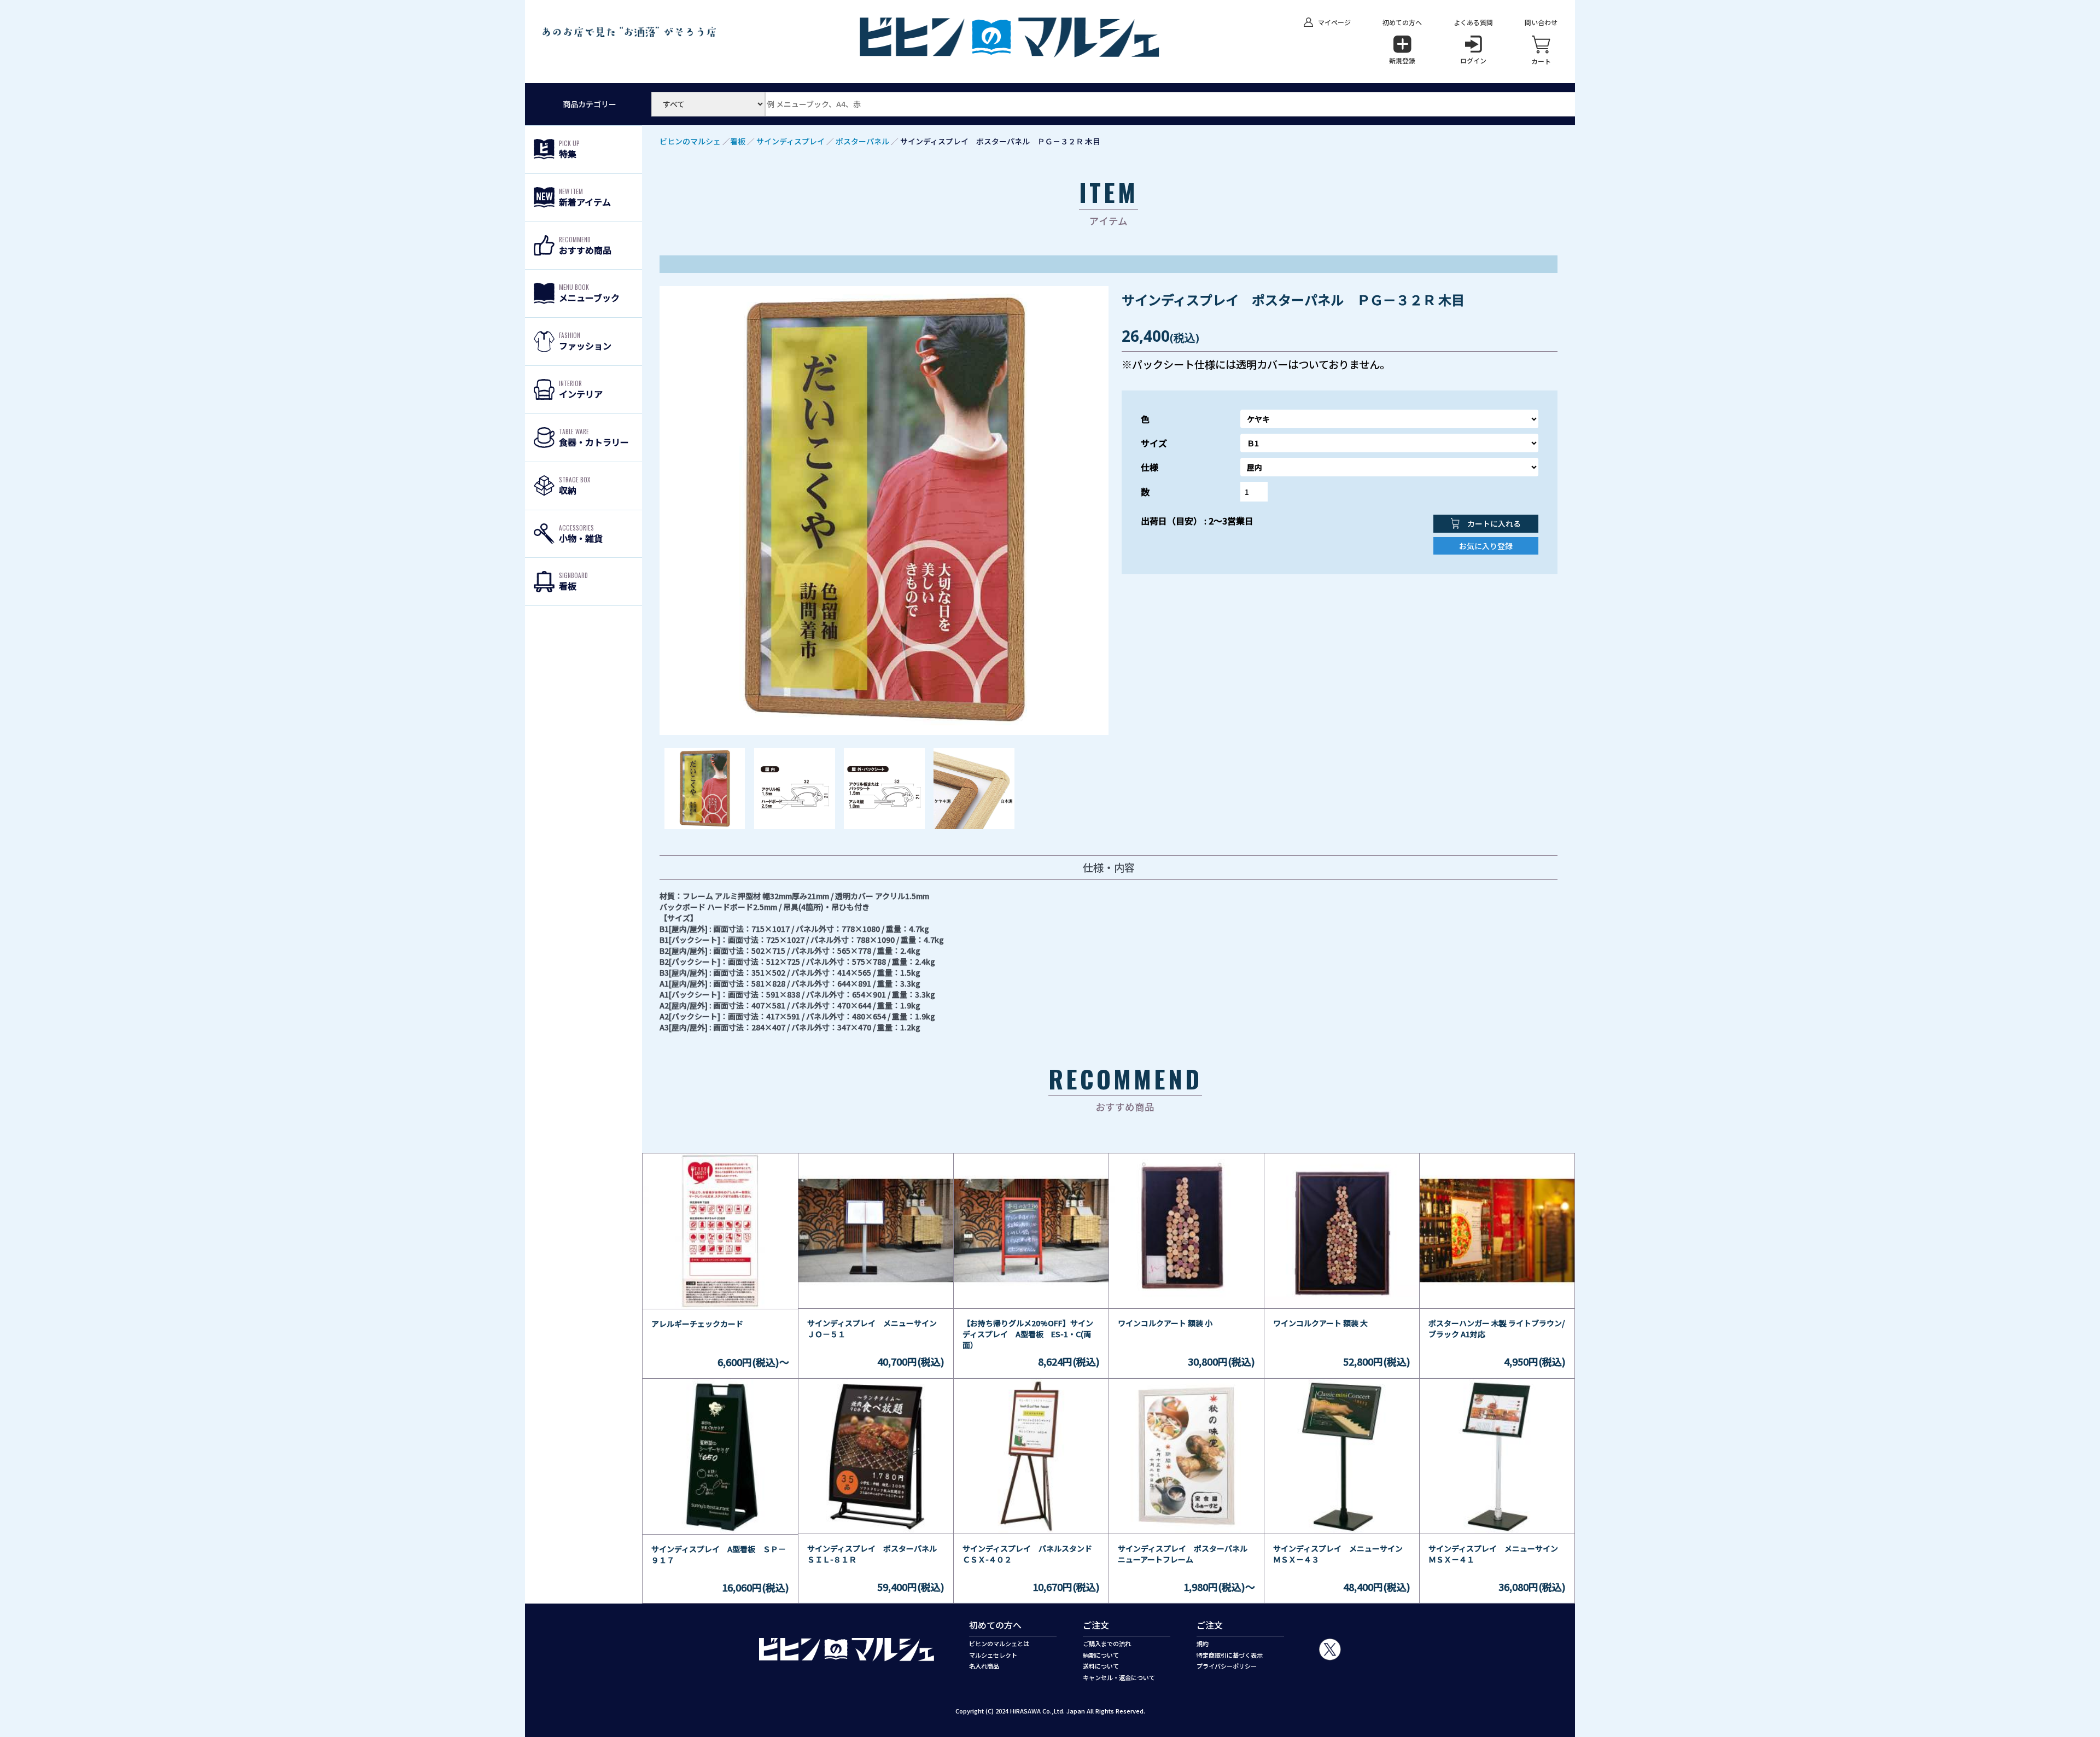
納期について (1101, 1655)
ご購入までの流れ (1107, 1643)
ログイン (1473, 60)
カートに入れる (1493, 523)
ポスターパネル (862, 141)
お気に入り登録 (1486, 546)
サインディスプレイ (791, 141)
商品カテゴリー (590, 104)
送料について (1101, 1666)
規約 (1203, 1643)
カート (1541, 61)
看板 (738, 141)
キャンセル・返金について (1119, 1677)
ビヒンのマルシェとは (999, 1643)
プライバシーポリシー (1227, 1666)
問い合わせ (1541, 22)
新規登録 (1402, 60)
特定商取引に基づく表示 (1230, 1655)
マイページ (1334, 22)
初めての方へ (1402, 22)
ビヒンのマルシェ (690, 141)
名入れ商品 (984, 1666)
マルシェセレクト (993, 1655)
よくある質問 (1473, 22)
